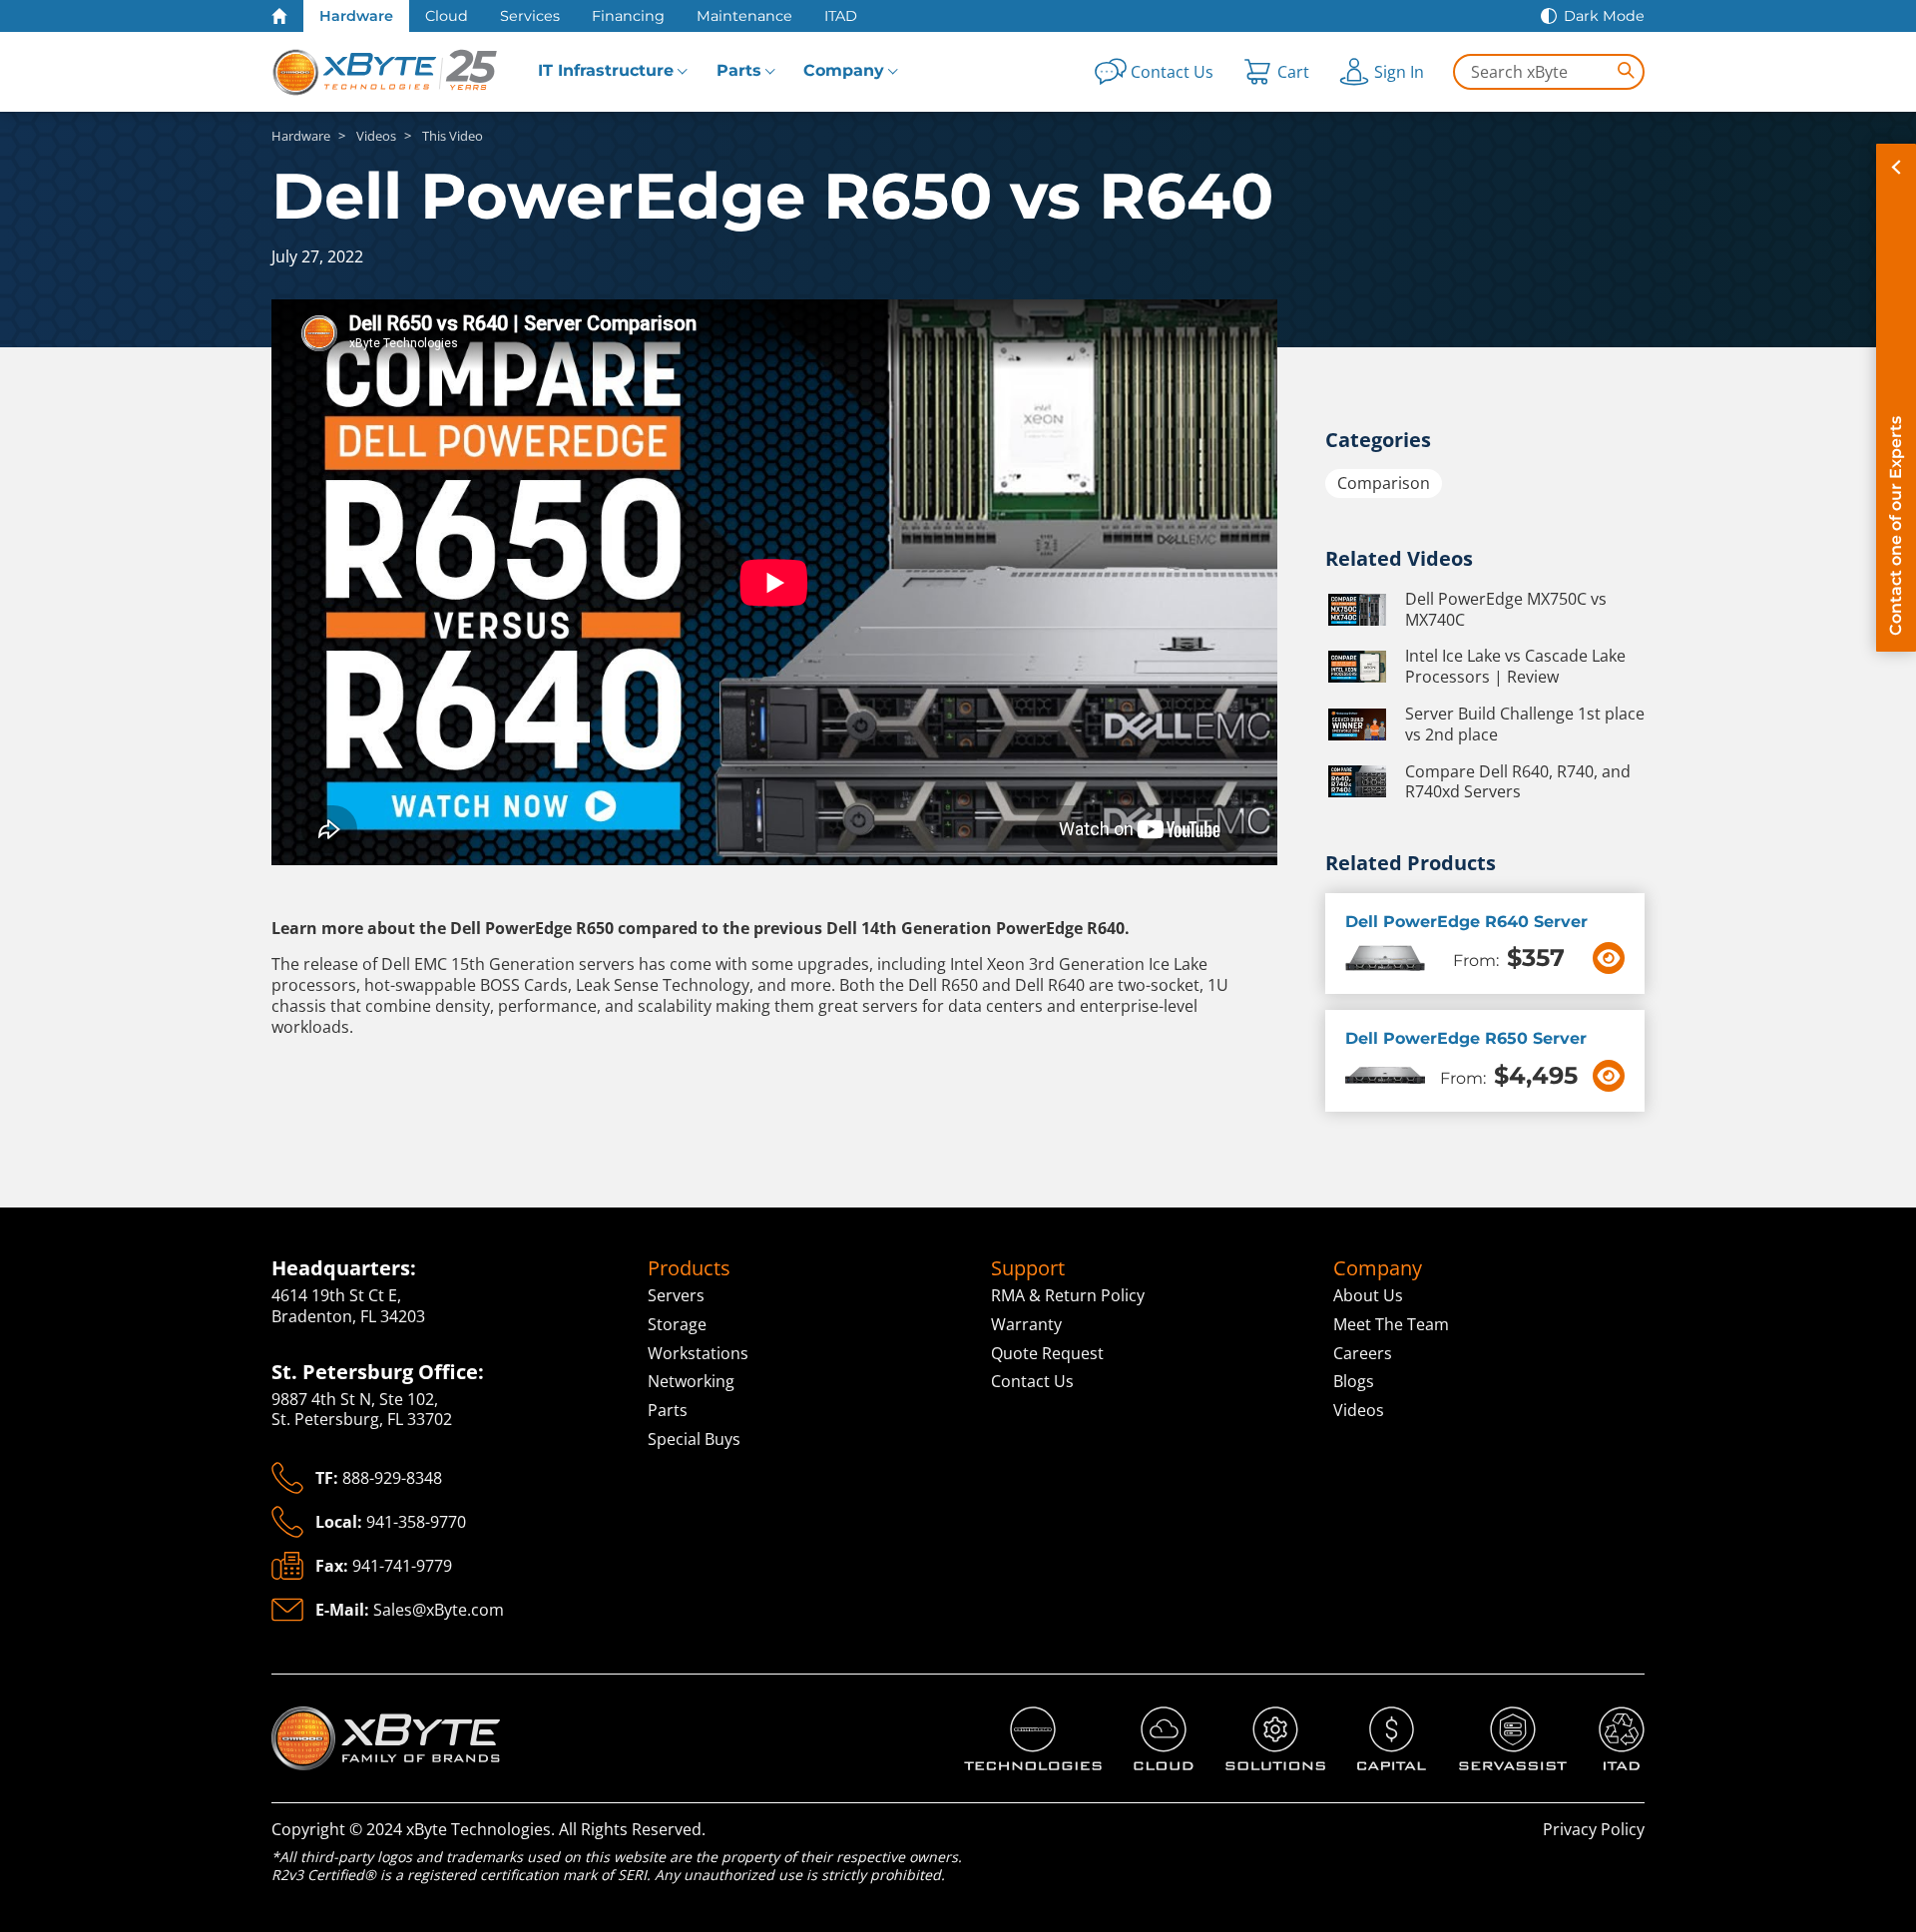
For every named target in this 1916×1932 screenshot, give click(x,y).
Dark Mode (1604, 16)
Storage (677, 1324)
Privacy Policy (1594, 1829)
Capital (1383, 1717)
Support (1028, 1268)
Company (844, 70)
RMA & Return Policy (1068, 1295)
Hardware (356, 16)
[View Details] (1609, 958)
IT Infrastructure (606, 70)
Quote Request (1047, 1353)
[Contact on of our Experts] (1896, 398)
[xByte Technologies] (386, 72)
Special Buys (694, 1439)
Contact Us (1032, 1381)
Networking (691, 1381)
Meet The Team (1391, 1324)
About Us (1368, 1295)
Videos (1359, 1410)
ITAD (841, 16)
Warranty (1026, 1324)
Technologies (1014, 1717)
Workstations (698, 1353)
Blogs (1354, 1381)
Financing (628, 16)
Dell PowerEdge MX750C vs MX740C (1506, 610)
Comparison (1384, 483)
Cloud (447, 16)
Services (530, 16)
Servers (676, 1295)
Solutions (1261, 1717)
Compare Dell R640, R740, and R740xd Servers (1518, 782)
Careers (1363, 1353)
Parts (739, 70)
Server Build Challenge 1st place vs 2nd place (1525, 724)
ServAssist (1497, 1717)
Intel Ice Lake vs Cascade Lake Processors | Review (1515, 667)
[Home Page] (279, 16)
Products (689, 1268)
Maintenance (744, 16)
